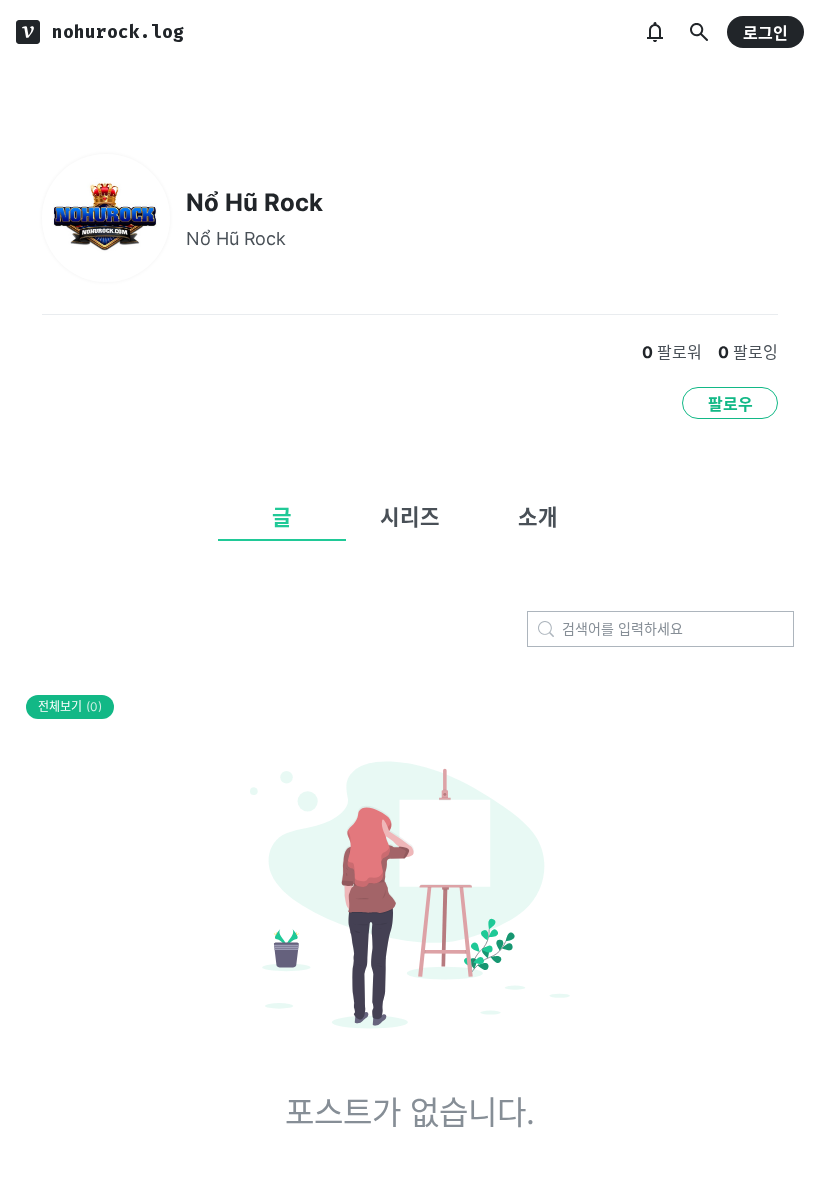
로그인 (765, 33)
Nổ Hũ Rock (254, 202)
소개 (538, 517)
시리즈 (410, 517)
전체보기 (70, 706)
